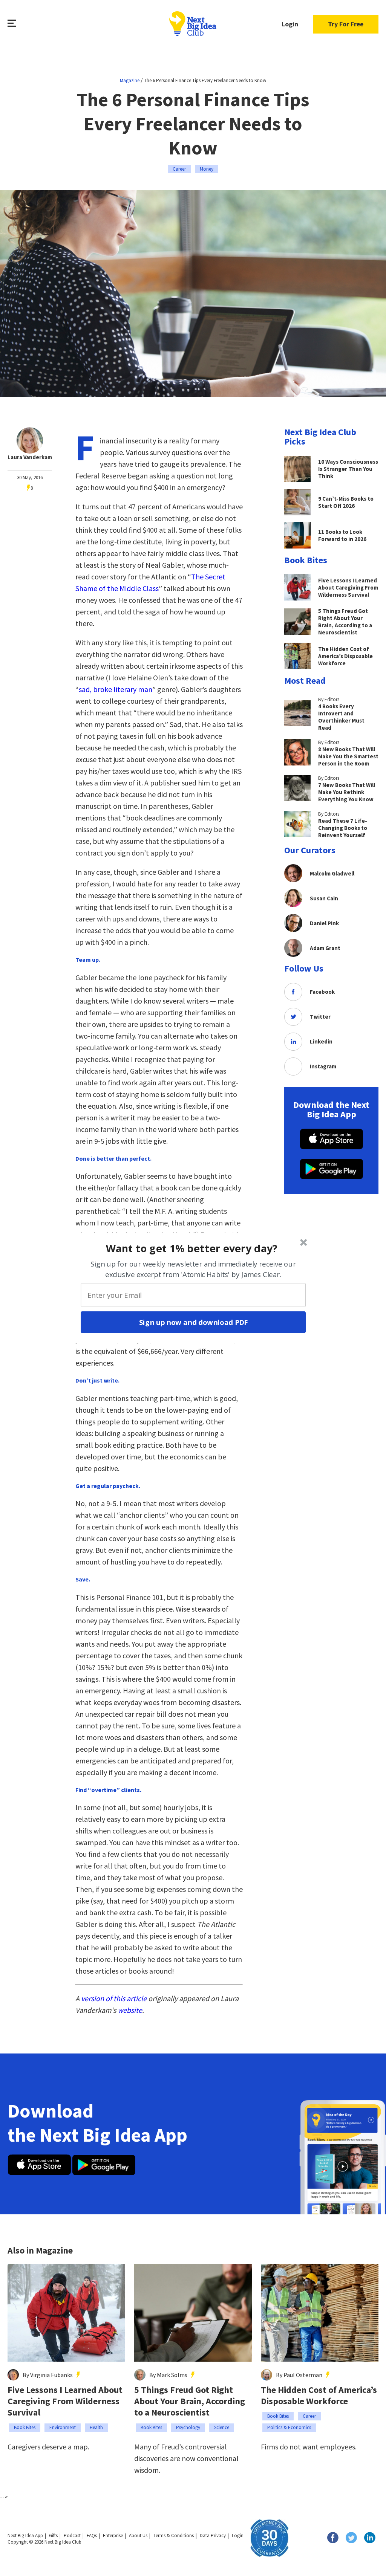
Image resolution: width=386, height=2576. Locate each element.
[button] (192, 1248)
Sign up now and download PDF (193, 1322)
